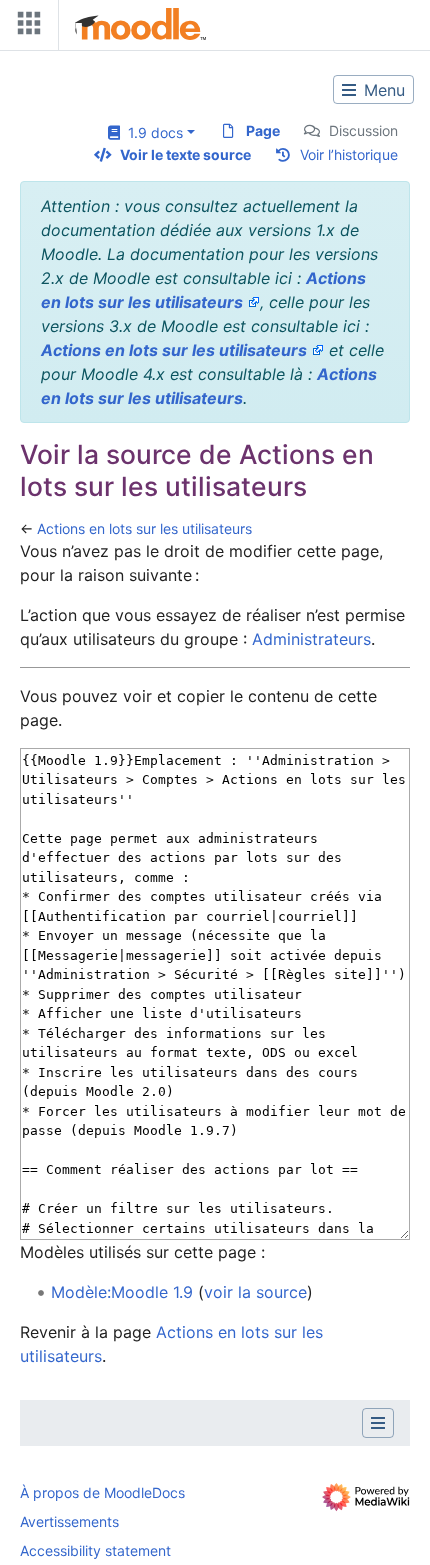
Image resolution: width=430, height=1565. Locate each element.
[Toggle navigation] (25, 27)
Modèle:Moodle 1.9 (122, 1292)
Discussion (363, 130)
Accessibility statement (95, 1550)
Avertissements (69, 1521)
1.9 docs (151, 132)
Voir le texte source (185, 154)
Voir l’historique (349, 154)
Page (263, 130)
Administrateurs (311, 639)
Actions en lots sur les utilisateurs (174, 350)
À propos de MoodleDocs (102, 1492)
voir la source (255, 1292)
